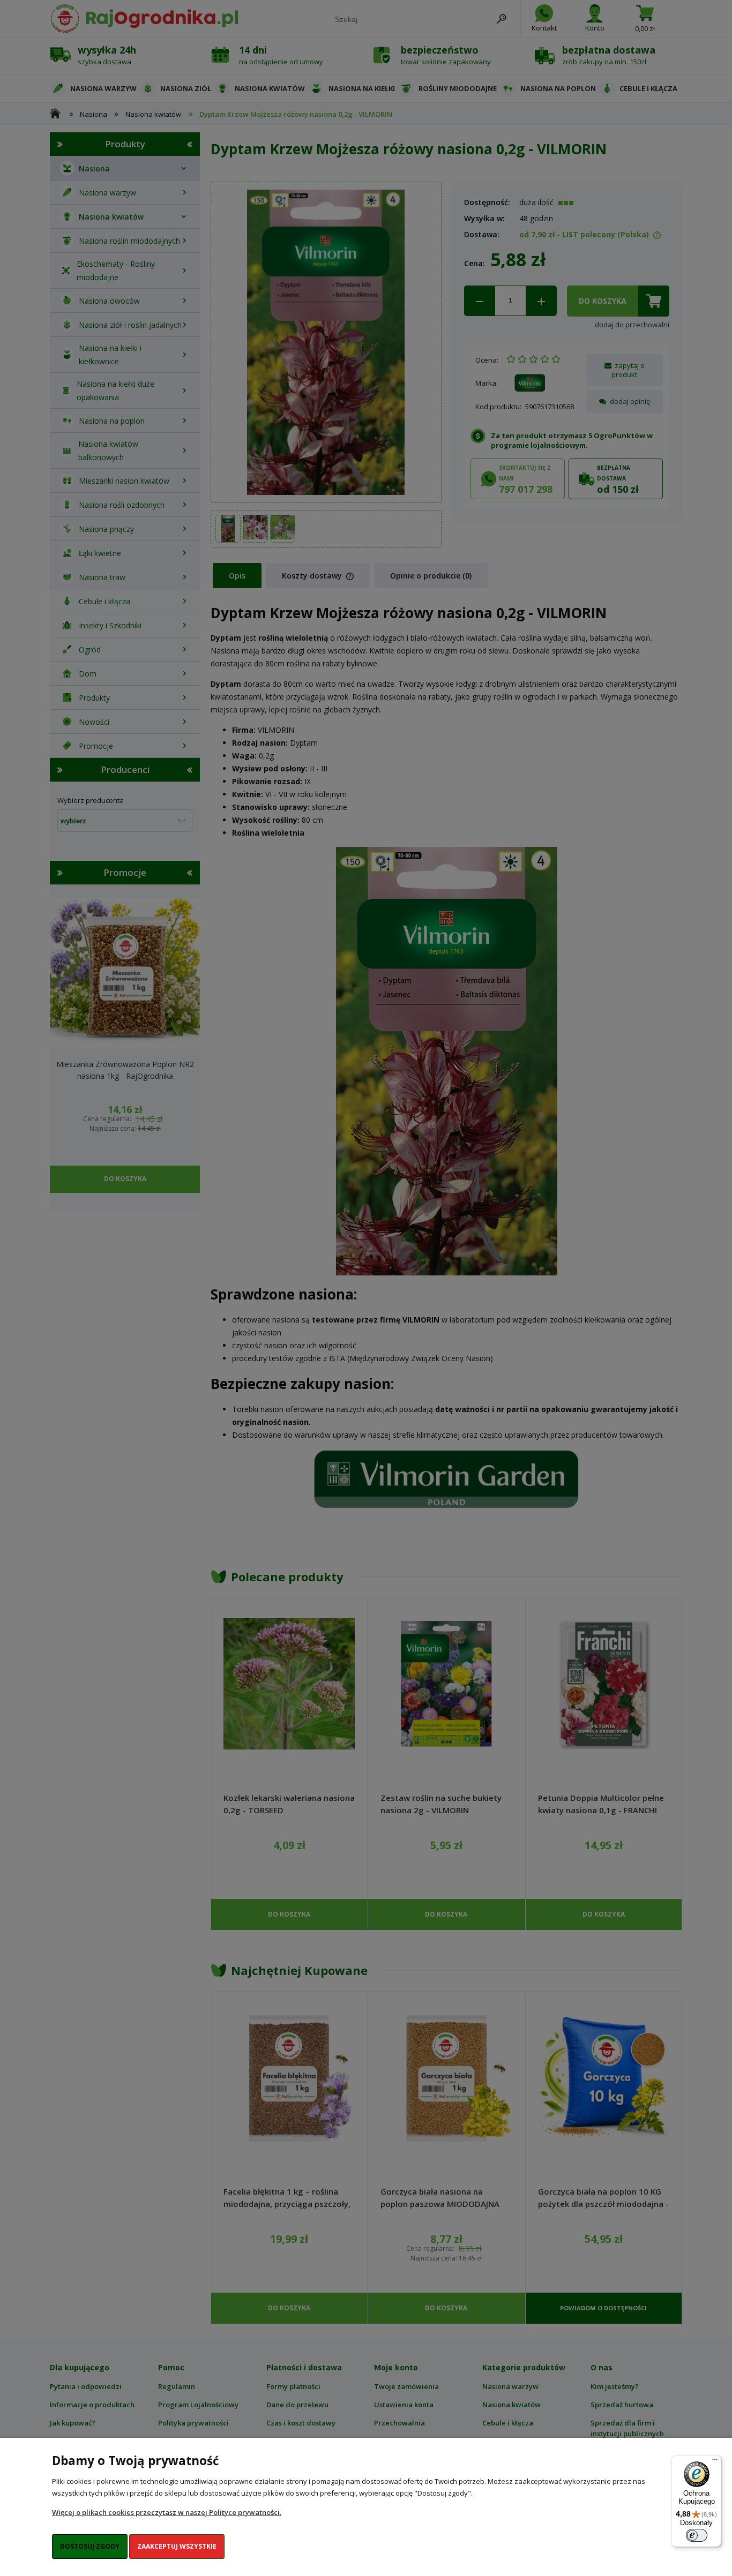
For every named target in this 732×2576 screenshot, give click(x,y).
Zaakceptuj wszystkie (177, 2546)
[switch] (697, 2535)
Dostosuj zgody (90, 2546)
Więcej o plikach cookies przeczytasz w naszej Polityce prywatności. (167, 2512)
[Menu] (715, 2462)
